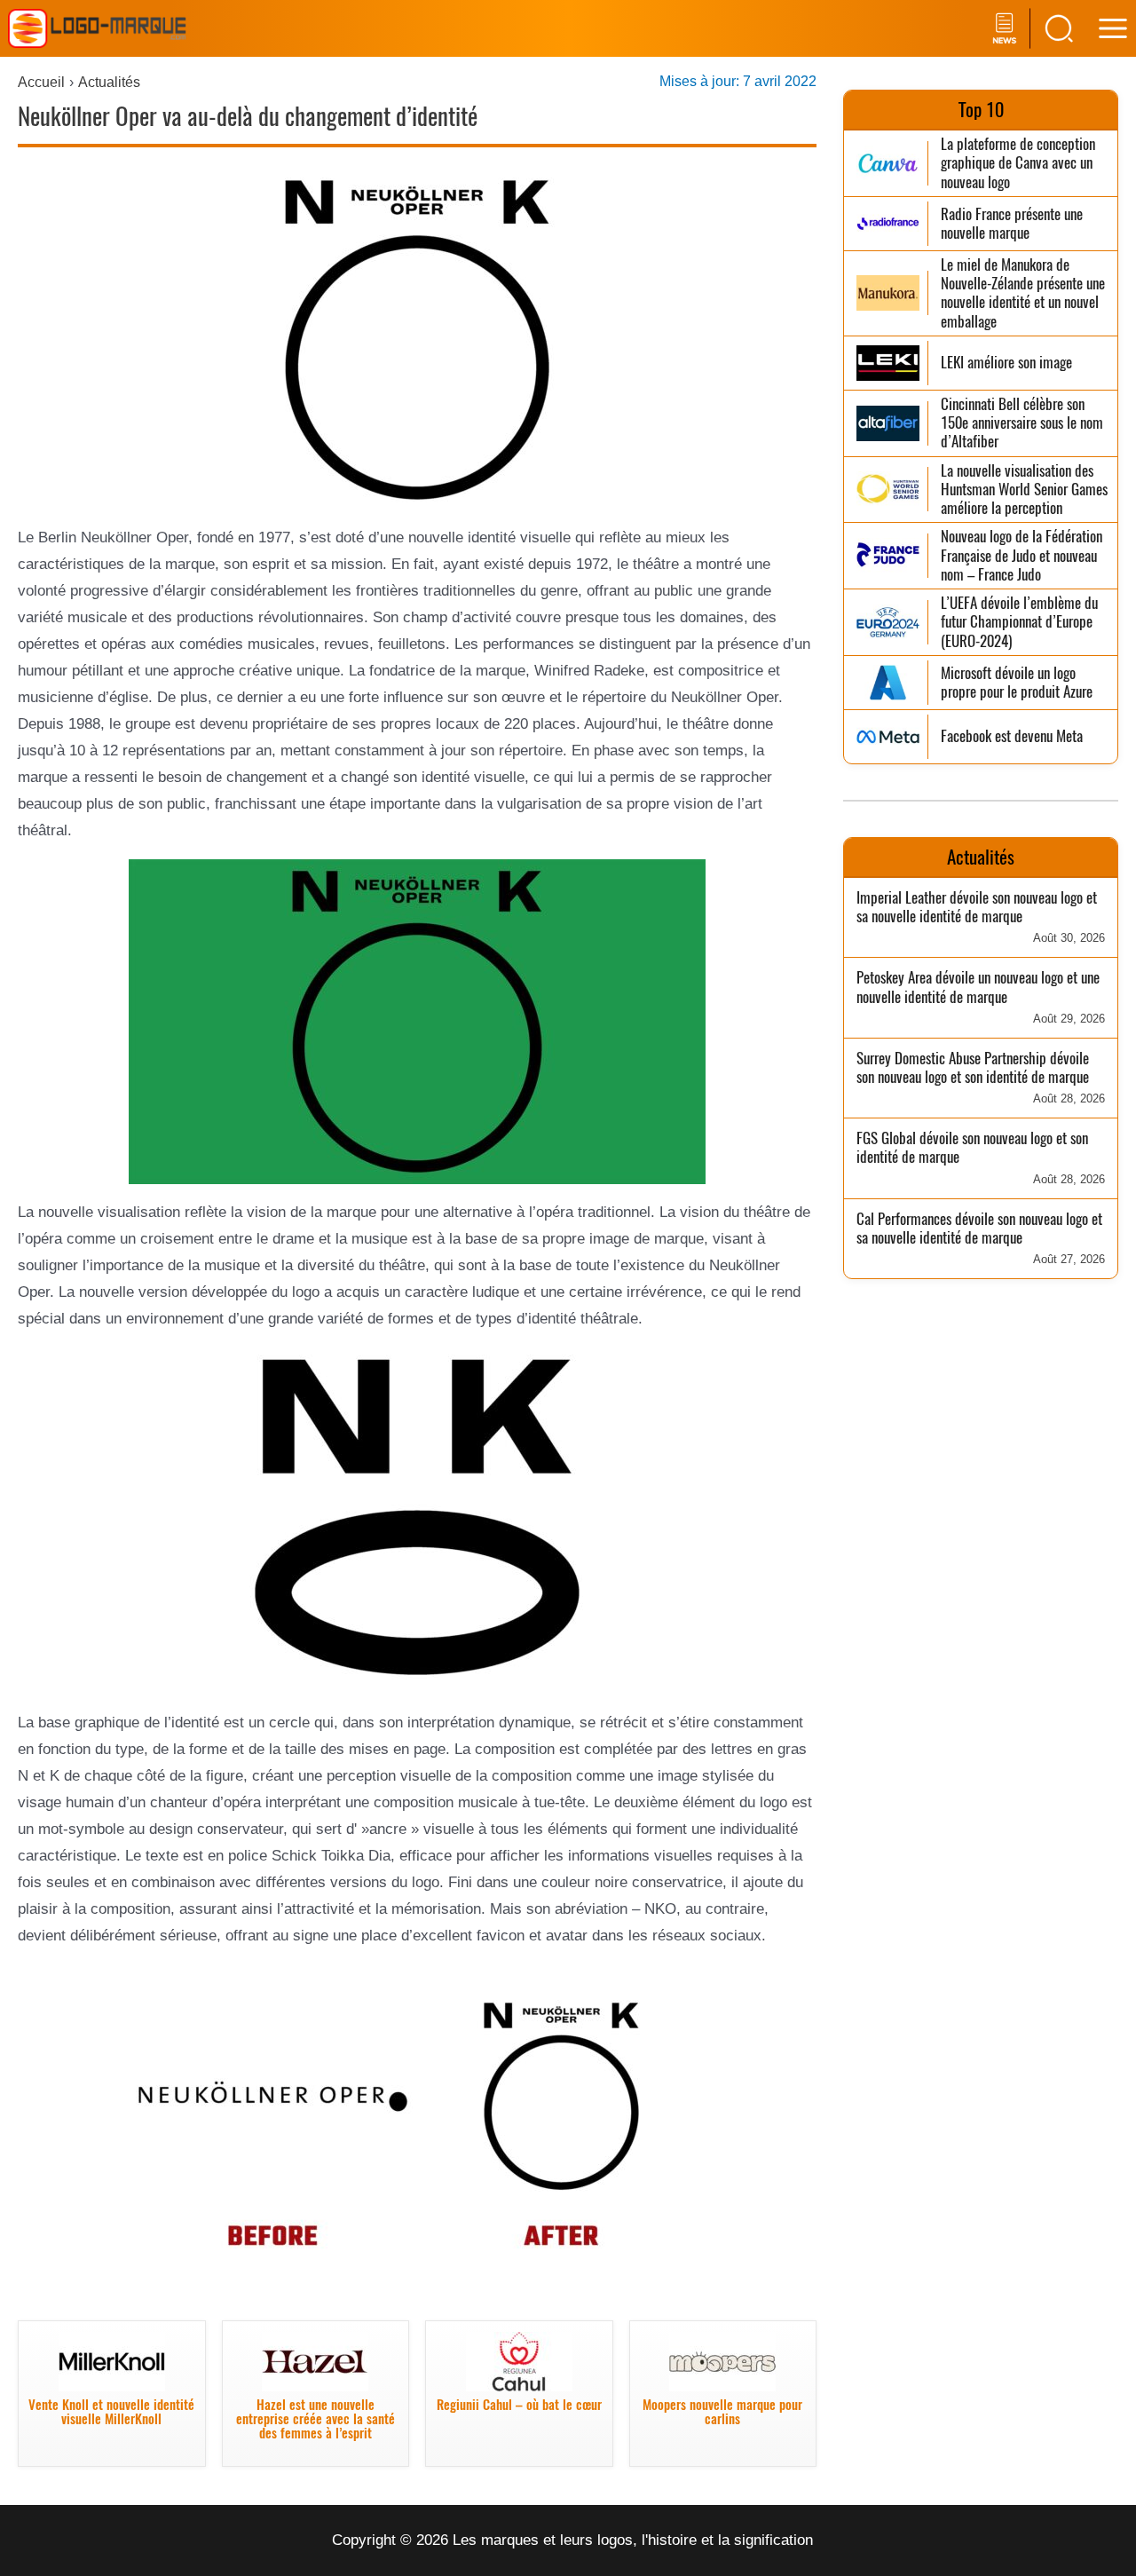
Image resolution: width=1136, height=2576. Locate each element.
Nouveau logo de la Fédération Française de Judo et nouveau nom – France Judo (1022, 556)
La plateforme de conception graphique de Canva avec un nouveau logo (1018, 163)
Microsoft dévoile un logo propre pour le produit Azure (1017, 683)
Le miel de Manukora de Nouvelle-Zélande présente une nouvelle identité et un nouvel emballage (1023, 293)
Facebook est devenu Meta (1012, 736)
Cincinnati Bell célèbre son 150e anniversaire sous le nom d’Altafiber (1022, 423)
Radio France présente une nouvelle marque (1012, 224)
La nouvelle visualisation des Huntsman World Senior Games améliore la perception (1024, 490)
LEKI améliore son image (1006, 363)
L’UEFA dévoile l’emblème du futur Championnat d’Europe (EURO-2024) (1019, 622)
